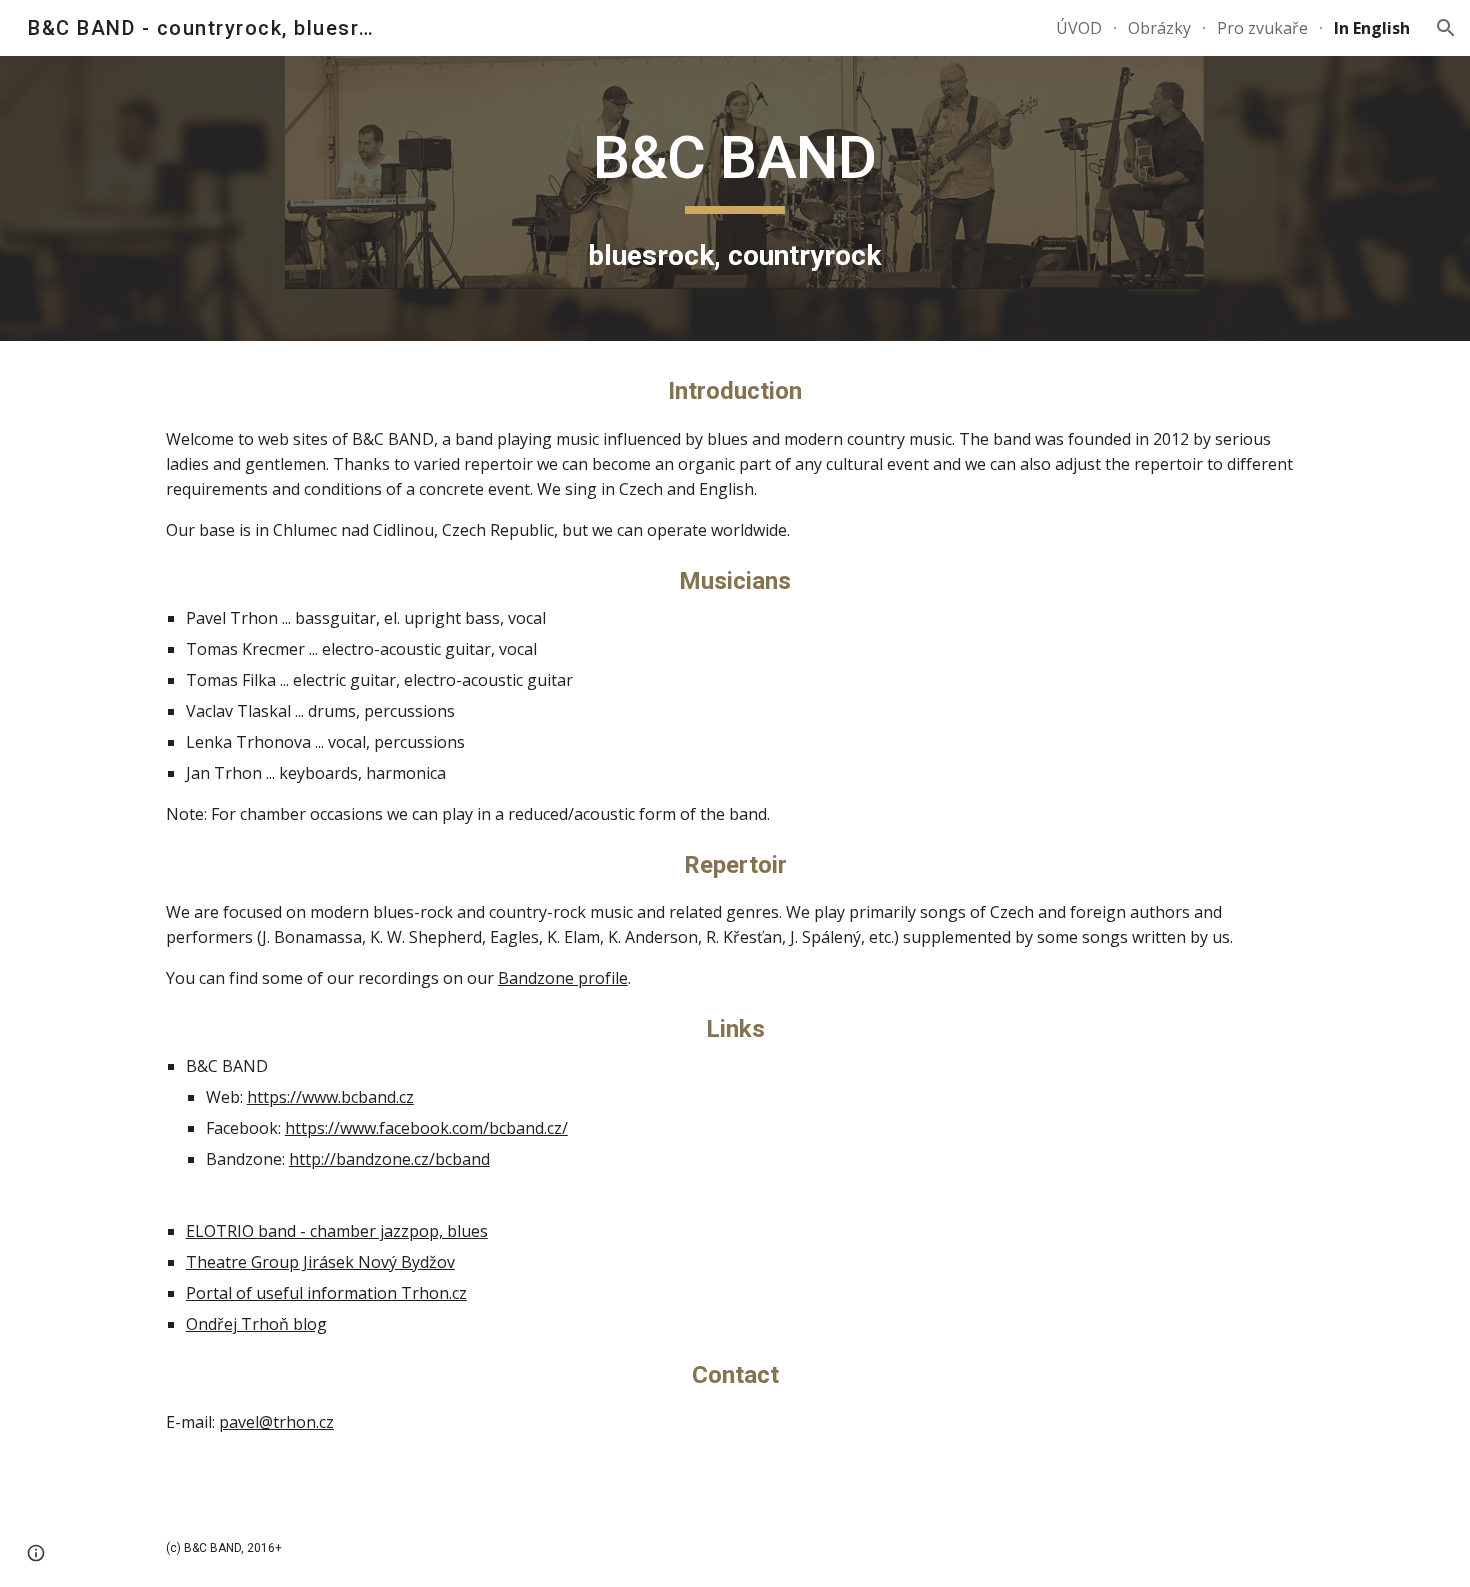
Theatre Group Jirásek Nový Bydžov (320, 1262)
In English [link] (1372, 28)
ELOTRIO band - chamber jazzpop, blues (337, 1231)
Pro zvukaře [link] (1262, 28)
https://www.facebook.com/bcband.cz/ (426, 1128)
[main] (735, 198)
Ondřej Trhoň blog (256, 1324)
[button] (1446, 28)
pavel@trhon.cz (276, 1422)
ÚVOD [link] (1079, 28)
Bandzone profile (563, 978)
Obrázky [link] (1159, 28)
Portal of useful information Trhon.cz (326, 1293)
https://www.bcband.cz (330, 1097)
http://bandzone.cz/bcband (389, 1159)
